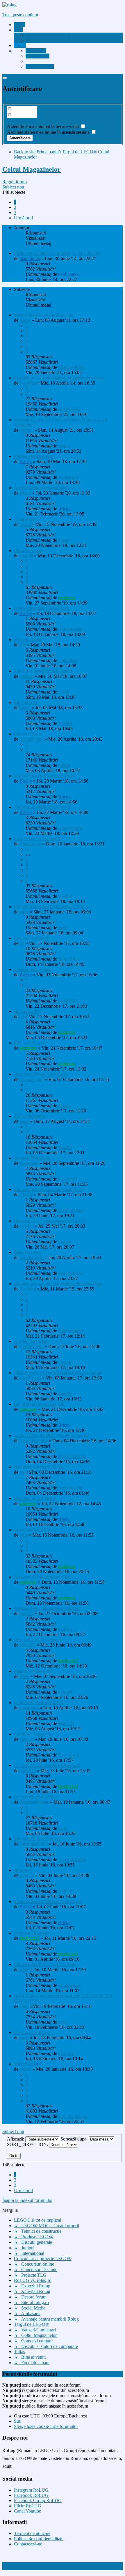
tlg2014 (26, 1614)
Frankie (26, 1226)
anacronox (29, 1708)
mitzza (64, 765)
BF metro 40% (27, 1011)
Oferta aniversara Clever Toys (41, 608)
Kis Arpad (29, 1163)
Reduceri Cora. (28, 734)
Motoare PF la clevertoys (37, 1839)
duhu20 (65, 1692)
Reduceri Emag (28, 551)
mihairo (26, 676)
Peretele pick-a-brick (33, 969)
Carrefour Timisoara (32, 1734)
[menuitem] (48, 35)
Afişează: (16, 2139)
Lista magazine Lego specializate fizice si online (58, 1373)
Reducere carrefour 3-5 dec (39, 1467)
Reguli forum (15, 182)
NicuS (25, 493)
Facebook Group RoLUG (38, 2501)
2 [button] (15, 207)
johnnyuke (68, 661)
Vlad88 (26, 556)
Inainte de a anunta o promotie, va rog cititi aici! (58, 253)
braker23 (28, 1645)
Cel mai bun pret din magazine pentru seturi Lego (59, 1284)
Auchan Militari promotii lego (41, 488)
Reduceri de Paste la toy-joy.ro (42, 807)
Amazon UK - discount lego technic (47, 1608)
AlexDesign (30, 844)
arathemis (67, 598)
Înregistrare (13, 101)
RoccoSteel (69, 1755)
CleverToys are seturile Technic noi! (47, 1765)
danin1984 (68, 1001)
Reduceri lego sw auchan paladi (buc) (49, 1189)
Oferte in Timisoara (32, 1933)
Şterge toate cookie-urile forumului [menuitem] (46, 2426)
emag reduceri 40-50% (35, 1797)
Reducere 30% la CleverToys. (41, 1074)
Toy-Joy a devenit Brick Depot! (43, 671)
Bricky (26, 462)
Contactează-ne (28, 2544)
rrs (22, 943)
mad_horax (30, 258)
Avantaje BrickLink (32, 1158)
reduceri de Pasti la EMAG (39, 1703)
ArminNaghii (31, 739)
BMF (24, 1676)
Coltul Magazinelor (32, 169)
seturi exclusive (28, 2064)
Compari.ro (24, 519)
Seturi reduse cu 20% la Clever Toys (47, 1902)
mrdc (24, 912)
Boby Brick (69, 959)
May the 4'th (25, 702)
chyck (64, 692)
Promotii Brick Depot (34, 456)
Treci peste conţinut (20, 15)
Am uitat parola (21, 121)
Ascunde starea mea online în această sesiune (49, 132)
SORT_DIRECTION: (28, 2144)
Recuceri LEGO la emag (37, 1640)
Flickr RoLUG (28, 2506)
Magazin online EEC (33, 1671)
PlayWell (28, 383)
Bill (23, 645)
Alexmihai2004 (33, 1441)
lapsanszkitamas (34, 1802)
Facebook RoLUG (31, 2495)
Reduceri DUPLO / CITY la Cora (45, 1964)
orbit (24, 1535)
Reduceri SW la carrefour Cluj (42, 1577)
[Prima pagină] (9, 5)
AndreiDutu (69, 1985)
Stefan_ (26, 430)
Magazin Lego (27, 1252)
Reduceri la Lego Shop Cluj (40, 1404)
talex (63, 1828)
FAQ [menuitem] (30, 40)
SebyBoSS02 (32, 1257)
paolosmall (68, 477)
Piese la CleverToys (32, 2032)
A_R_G (27, 1875)
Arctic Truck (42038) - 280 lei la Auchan (51, 1435)
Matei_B (66, 1723)
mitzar (64, 540)
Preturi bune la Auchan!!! (37, 839)
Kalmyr (26, 1739)
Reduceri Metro (28, 640)
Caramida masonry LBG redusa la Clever (52, 907)
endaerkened (70, 409)
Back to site (25, 152)
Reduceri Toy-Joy (30, 1043)
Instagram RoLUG (31, 2490)
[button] (23, 218)
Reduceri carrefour (31, 938)
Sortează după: (75, 2139)
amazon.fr (23, 1870)
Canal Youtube (27, 2511)
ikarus (25, 320)
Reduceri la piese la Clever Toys (44, 776)
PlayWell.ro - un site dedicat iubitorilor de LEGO (59, 378)
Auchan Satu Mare (31, 1341)
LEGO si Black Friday (35, 1530)
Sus (17, 2421)
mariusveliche (71, 367)
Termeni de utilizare (32, 2533)
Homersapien (70, 629)
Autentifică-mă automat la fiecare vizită (43, 126)
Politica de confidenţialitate (39, 2539)
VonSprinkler (70, 1210)
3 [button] (15, 213)
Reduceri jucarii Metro (35, 1498)
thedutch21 (68, 1661)
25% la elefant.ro (30, 1116)
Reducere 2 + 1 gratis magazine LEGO (50, 1221)
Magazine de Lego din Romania (43, 315)
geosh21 (66, 2053)
